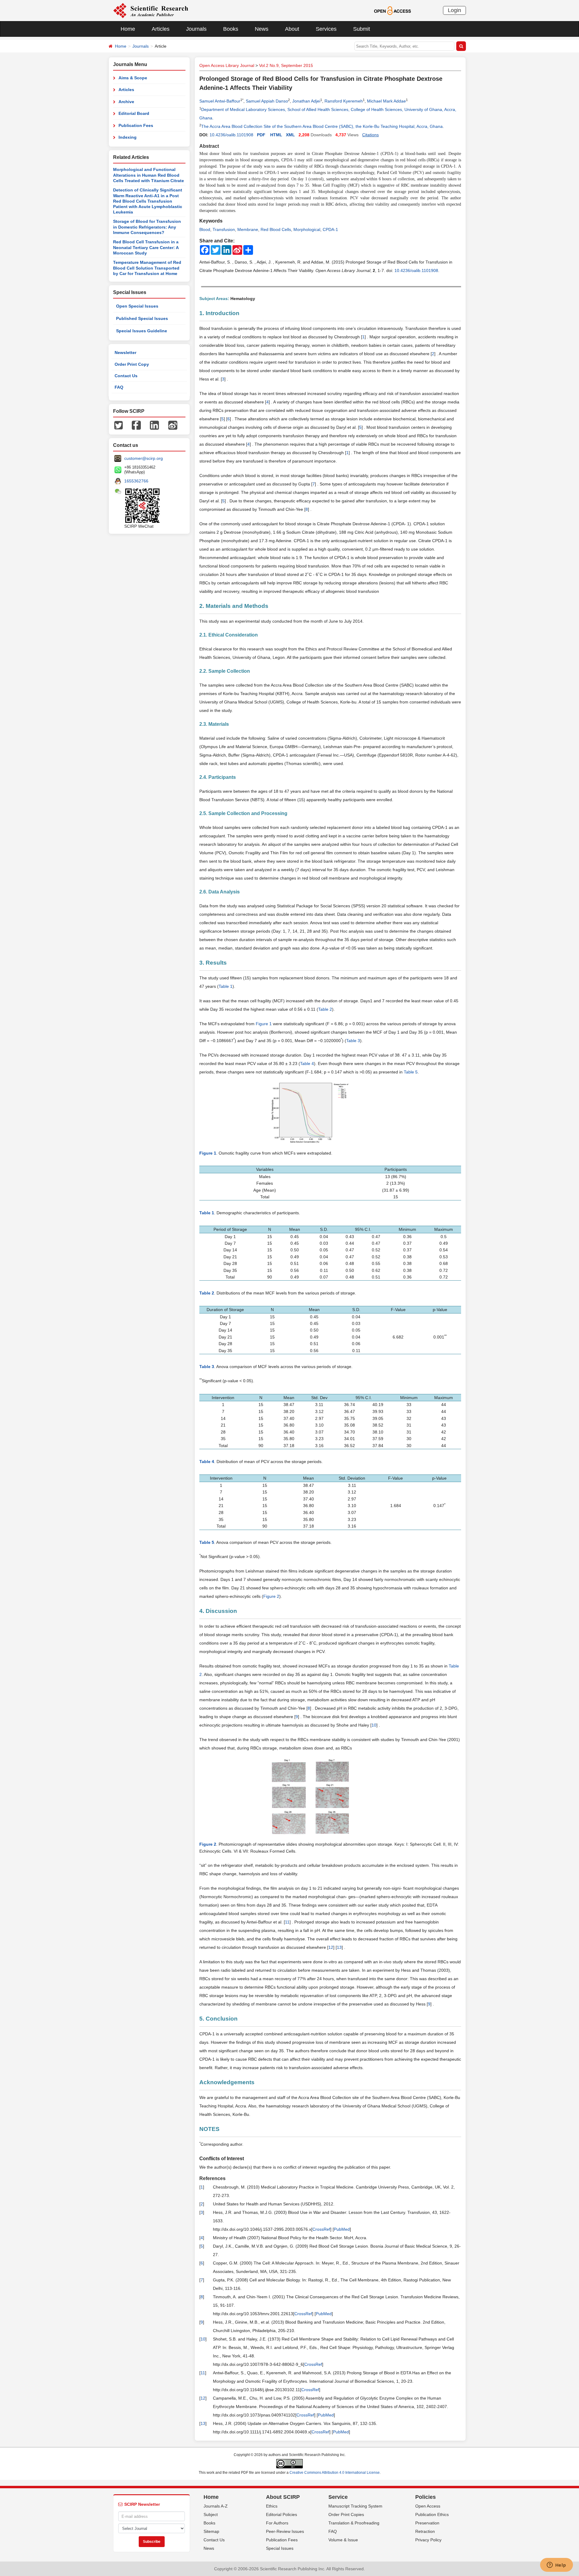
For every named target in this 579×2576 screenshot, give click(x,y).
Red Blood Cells (276, 229)
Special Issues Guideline (142, 331)
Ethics (272, 2506)
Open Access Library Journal (227, 65)
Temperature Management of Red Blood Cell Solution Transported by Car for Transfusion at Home (147, 268)
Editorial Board (134, 113)
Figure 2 (271, 1596)
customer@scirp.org (144, 458)
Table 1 (226, 986)
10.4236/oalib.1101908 (231, 135)
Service (338, 2497)
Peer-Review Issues (285, 2531)
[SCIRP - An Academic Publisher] (151, 10)
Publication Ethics (432, 2514)
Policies (426, 2497)
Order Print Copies (346, 2514)
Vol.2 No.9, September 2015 (286, 65)
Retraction (425, 2531)
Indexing (128, 137)
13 (339, 1947)
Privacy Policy (428, 2540)
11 (287, 1922)
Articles (161, 29)
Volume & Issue (343, 2540)
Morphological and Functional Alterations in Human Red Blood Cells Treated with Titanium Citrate (149, 175)
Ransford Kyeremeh (344, 101)
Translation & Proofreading (354, 2523)
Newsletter (125, 352)
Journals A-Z (216, 2506)
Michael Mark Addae (386, 101)
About (292, 29)
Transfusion (224, 229)
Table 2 (325, 1009)
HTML (276, 135)
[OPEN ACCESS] (392, 10)
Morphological (307, 229)
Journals (196, 29)
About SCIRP (283, 2497)
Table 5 (411, 1072)
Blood (205, 229)
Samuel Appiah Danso (267, 101)
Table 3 (353, 1041)
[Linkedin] (154, 425)
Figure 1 (264, 1024)
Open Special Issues (137, 306)
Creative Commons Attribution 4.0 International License (335, 2473)
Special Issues (280, 2548)
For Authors (277, 2523)
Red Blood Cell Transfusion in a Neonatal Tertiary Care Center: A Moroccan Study (146, 247)
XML (290, 135)
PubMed (342, 2229)
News (262, 29)
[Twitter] (119, 425)
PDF (261, 135)
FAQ (119, 387)
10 (374, 1725)
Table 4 (307, 1064)
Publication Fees (136, 125)
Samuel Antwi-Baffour (220, 101)
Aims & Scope (133, 78)
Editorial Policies (282, 2514)
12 (331, 1947)
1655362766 (136, 481)
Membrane (248, 229)
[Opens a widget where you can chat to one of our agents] (556, 2565)
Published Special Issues (142, 318)
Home (128, 29)
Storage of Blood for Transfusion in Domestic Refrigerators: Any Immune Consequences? (147, 227)
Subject (211, 2514)
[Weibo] (173, 425)
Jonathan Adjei (306, 101)
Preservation (427, 2523)
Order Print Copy (132, 364)
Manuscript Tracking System (355, 2506)
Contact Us (126, 376)
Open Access (428, 2506)
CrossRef (321, 2229)
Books (231, 29)
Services (326, 29)
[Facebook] (136, 425)
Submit (362, 29)
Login (454, 10)
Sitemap (211, 2531)
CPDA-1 (330, 229)
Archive (126, 102)
